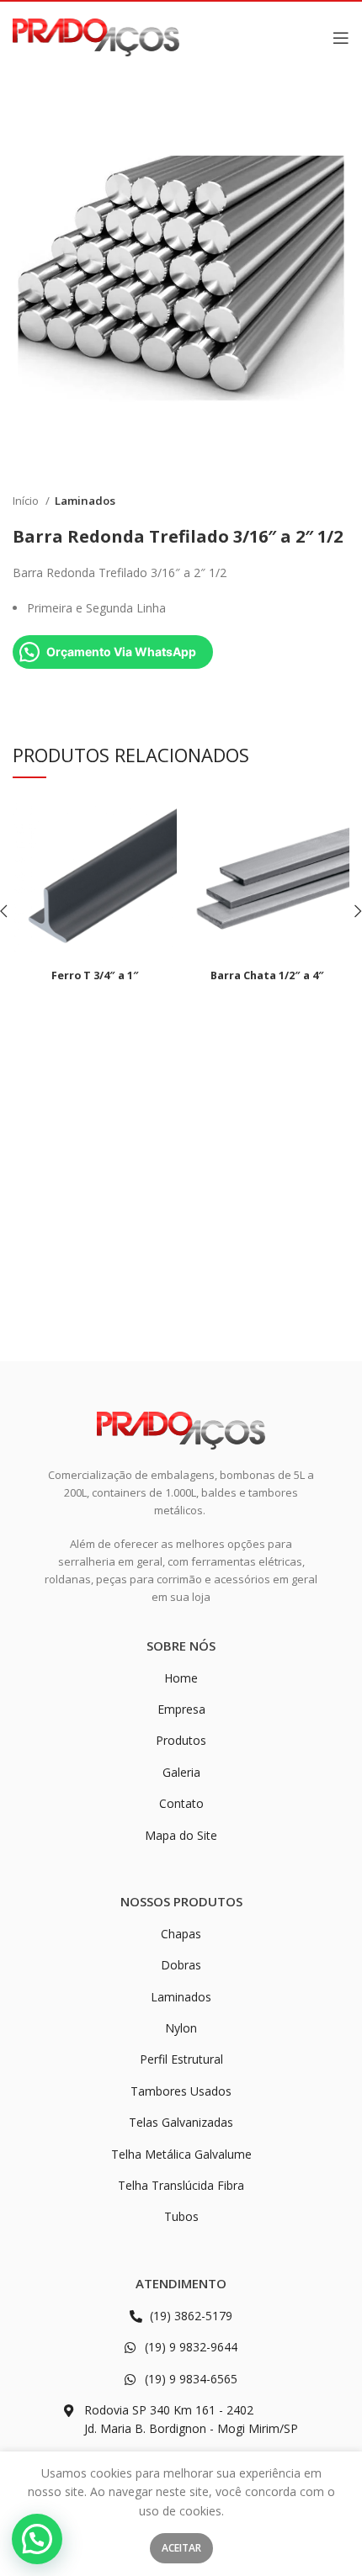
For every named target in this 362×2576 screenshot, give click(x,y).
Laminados (85, 501)
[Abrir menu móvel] (341, 38)
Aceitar (181, 2548)
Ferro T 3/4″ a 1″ (95, 975)
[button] (37, 2539)
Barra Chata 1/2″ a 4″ (267, 975)
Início (27, 501)
